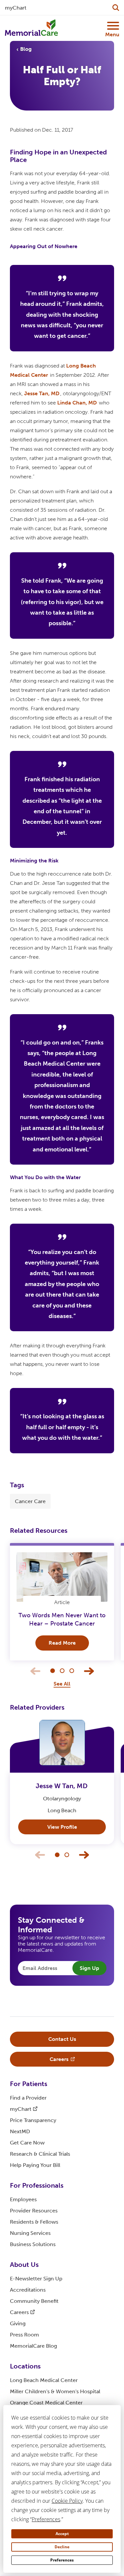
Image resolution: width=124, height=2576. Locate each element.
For (29, 2084)
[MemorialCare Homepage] (31, 28)
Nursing (30, 2233)
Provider (34, 2211)
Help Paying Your (35, 2165)
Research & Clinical (40, 2154)
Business (33, 2244)
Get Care (27, 2143)
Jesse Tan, (42, 393)
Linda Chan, (77, 403)
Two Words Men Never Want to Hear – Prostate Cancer (62, 1619)
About (24, 2265)
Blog (26, 49)
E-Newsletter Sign (36, 2279)
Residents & (34, 2222)
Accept (62, 2534)
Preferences (62, 2560)
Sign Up (89, 1968)
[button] (53, 1671)
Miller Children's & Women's (55, 2391)
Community (34, 2301)
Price (33, 2120)
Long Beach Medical (44, 2380)
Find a (28, 2098)
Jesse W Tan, (62, 1786)
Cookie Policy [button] (67, 2501)
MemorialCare (33, 2346)
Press (24, 2335)
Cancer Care (30, 1501)
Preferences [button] (46, 2519)
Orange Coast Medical (46, 2403)
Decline (62, 2547)
